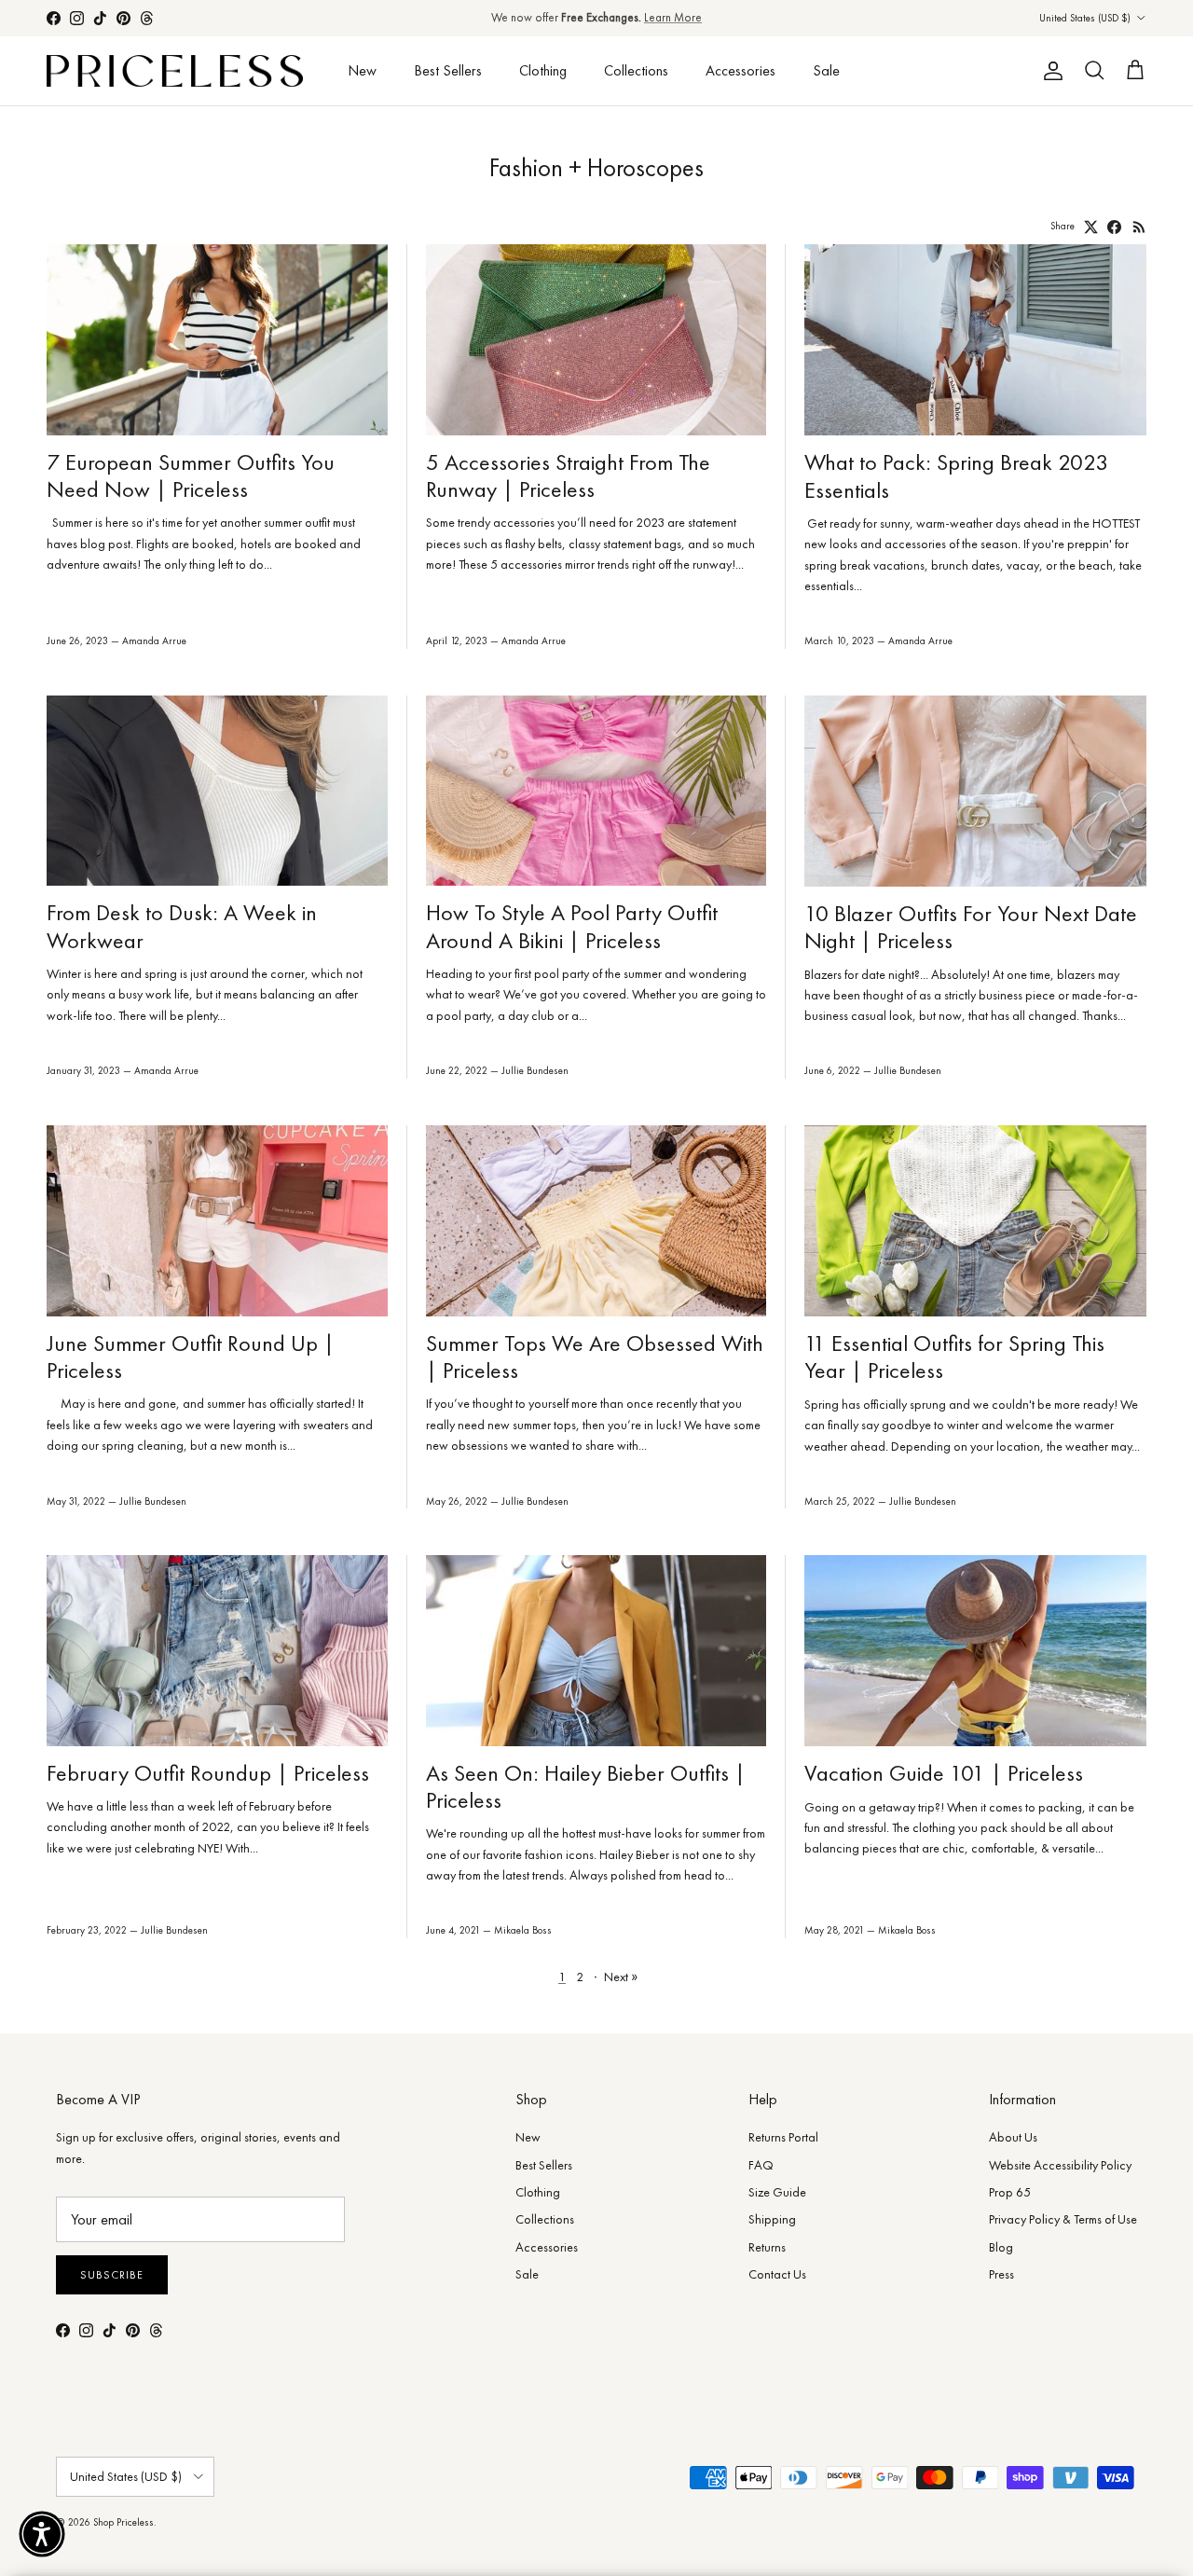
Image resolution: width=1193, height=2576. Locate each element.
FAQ (761, 2165)
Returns (767, 2247)
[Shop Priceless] (175, 71)
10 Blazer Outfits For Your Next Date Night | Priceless (971, 927)
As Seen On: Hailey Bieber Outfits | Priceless (586, 1786)
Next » (621, 1977)
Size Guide (777, 2192)
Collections (636, 70)
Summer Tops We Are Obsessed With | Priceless (595, 1357)
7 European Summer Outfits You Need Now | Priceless (191, 475)
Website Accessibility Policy (1060, 2165)
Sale (826, 70)
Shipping (772, 2219)
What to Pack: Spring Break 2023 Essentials (956, 475)
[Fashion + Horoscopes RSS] (1139, 227)
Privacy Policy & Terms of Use (1063, 2219)
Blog (1001, 2247)
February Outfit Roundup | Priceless (208, 1773)
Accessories (740, 70)
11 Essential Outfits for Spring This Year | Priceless (954, 1357)
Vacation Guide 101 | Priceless (944, 1773)
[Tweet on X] (1091, 227)
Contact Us (777, 2274)
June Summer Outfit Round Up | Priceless (191, 1357)
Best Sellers (448, 70)
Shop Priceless (123, 2522)
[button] (42, 2534)
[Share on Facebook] (1114, 227)
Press (1001, 2274)
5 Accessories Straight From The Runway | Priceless (568, 475)
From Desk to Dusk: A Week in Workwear (182, 926)
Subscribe (112, 2275)
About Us (1013, 2137)
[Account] (1049, 71)
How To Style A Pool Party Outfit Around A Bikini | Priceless (572, 926)
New (362, 70)
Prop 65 (1010, 2192)
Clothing (543, 70)
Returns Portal (783, 2137)
